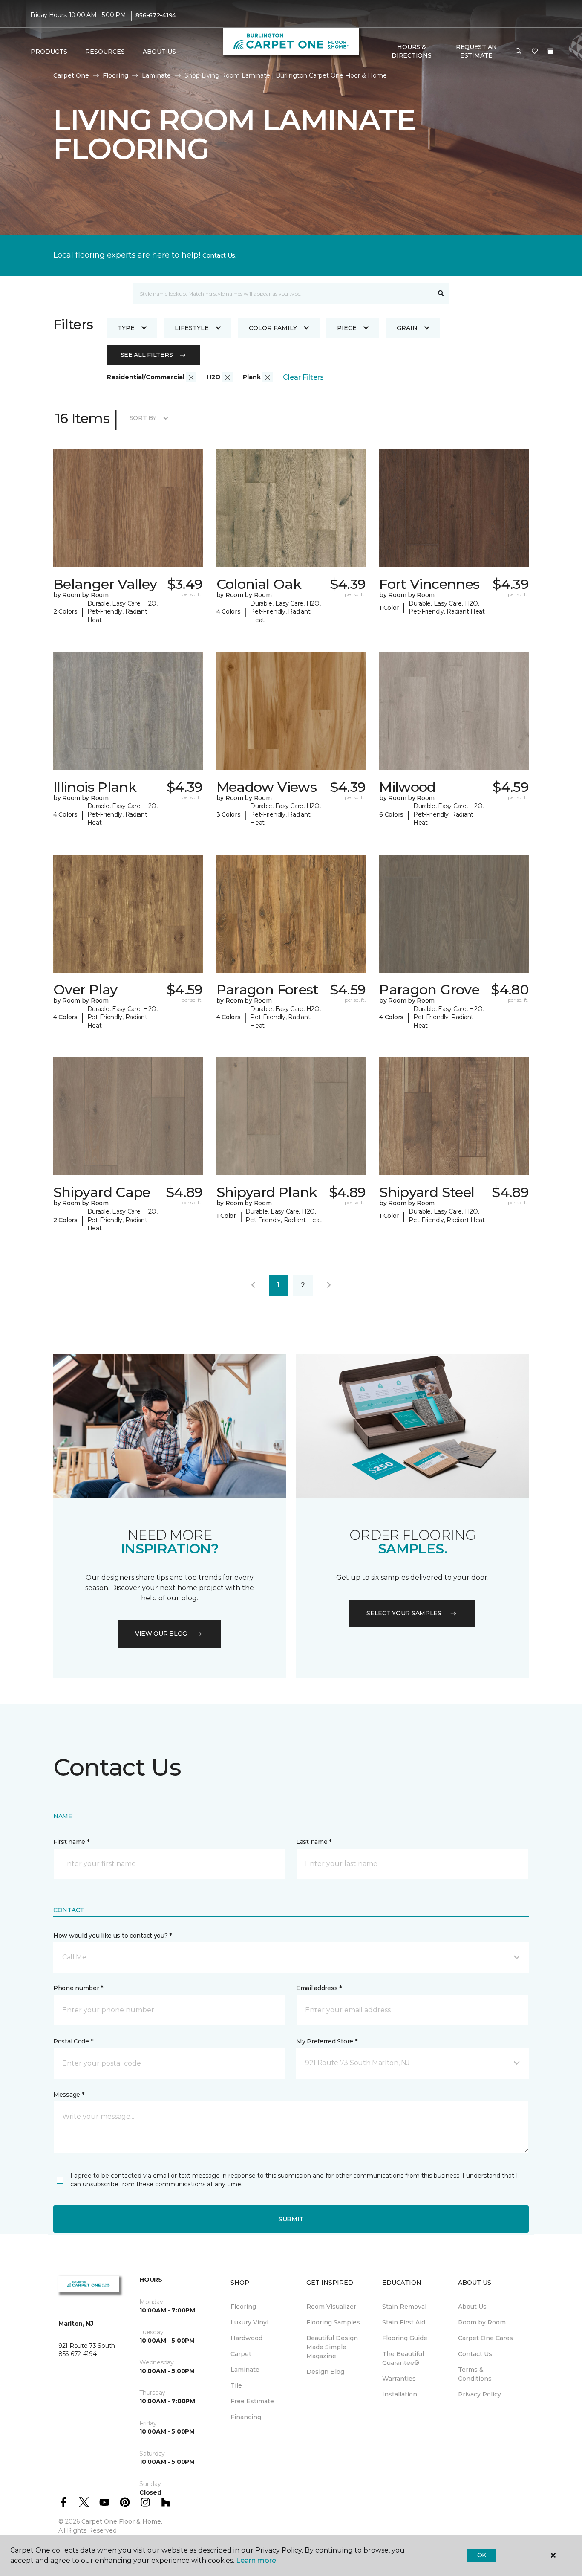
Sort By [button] (143, 418)
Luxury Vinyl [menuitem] (249, 2322)
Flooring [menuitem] (243, 2307)
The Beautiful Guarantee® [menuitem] (403, 2358)
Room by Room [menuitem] (482, 2322)
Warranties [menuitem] (399, 2379)
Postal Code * (73, 2041)
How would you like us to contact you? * (112, 1936)
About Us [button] (159, 52)
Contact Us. (219, 255)
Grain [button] (407, 328)
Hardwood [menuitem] (246, 2338)
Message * (69, 2095)
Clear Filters (303, 377)
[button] (519, 52)
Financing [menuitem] (246, 2417)
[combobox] (283, 293)
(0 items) (550, 51)
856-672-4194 (156, 15)
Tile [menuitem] (236, 2385)
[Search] (441, 293)
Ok (482, 2555)
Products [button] (49, 52)
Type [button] (126, 328)
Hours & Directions (411, 51)
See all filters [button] (147, 355)
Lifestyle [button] (192, 328)
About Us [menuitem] (472, 2307)
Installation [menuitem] (400, 2394)
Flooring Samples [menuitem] (333, 2322)
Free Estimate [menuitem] (252, 2401)
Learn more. (257, 2560)
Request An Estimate (476, 51)
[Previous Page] (253, 1285)
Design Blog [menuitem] (325, 2372)
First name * (71, 1842)
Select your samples (404, 1613)
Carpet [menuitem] (241, 2354)
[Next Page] (329, 1285)
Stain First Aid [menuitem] (404, 2322)
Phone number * (78, 1988)
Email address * (319, 1988)
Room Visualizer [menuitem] (331, 2307)
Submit (291, 2219)
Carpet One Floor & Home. (122, 2521)
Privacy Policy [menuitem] (480, 2394)
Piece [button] (347, 328)
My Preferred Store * (327, 2041)
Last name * (314, 1842)
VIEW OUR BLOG (161, 1634)
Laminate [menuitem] (245, 2370)
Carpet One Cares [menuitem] (485, 2338)
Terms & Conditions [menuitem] (475, 2374)
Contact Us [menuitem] (475, 2354)
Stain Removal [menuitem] (404, 2307)
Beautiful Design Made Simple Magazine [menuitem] (332, 2347)
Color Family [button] (273, 328)
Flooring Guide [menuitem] (405, 2338)
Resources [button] (105, 52)
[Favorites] (535, 52)
